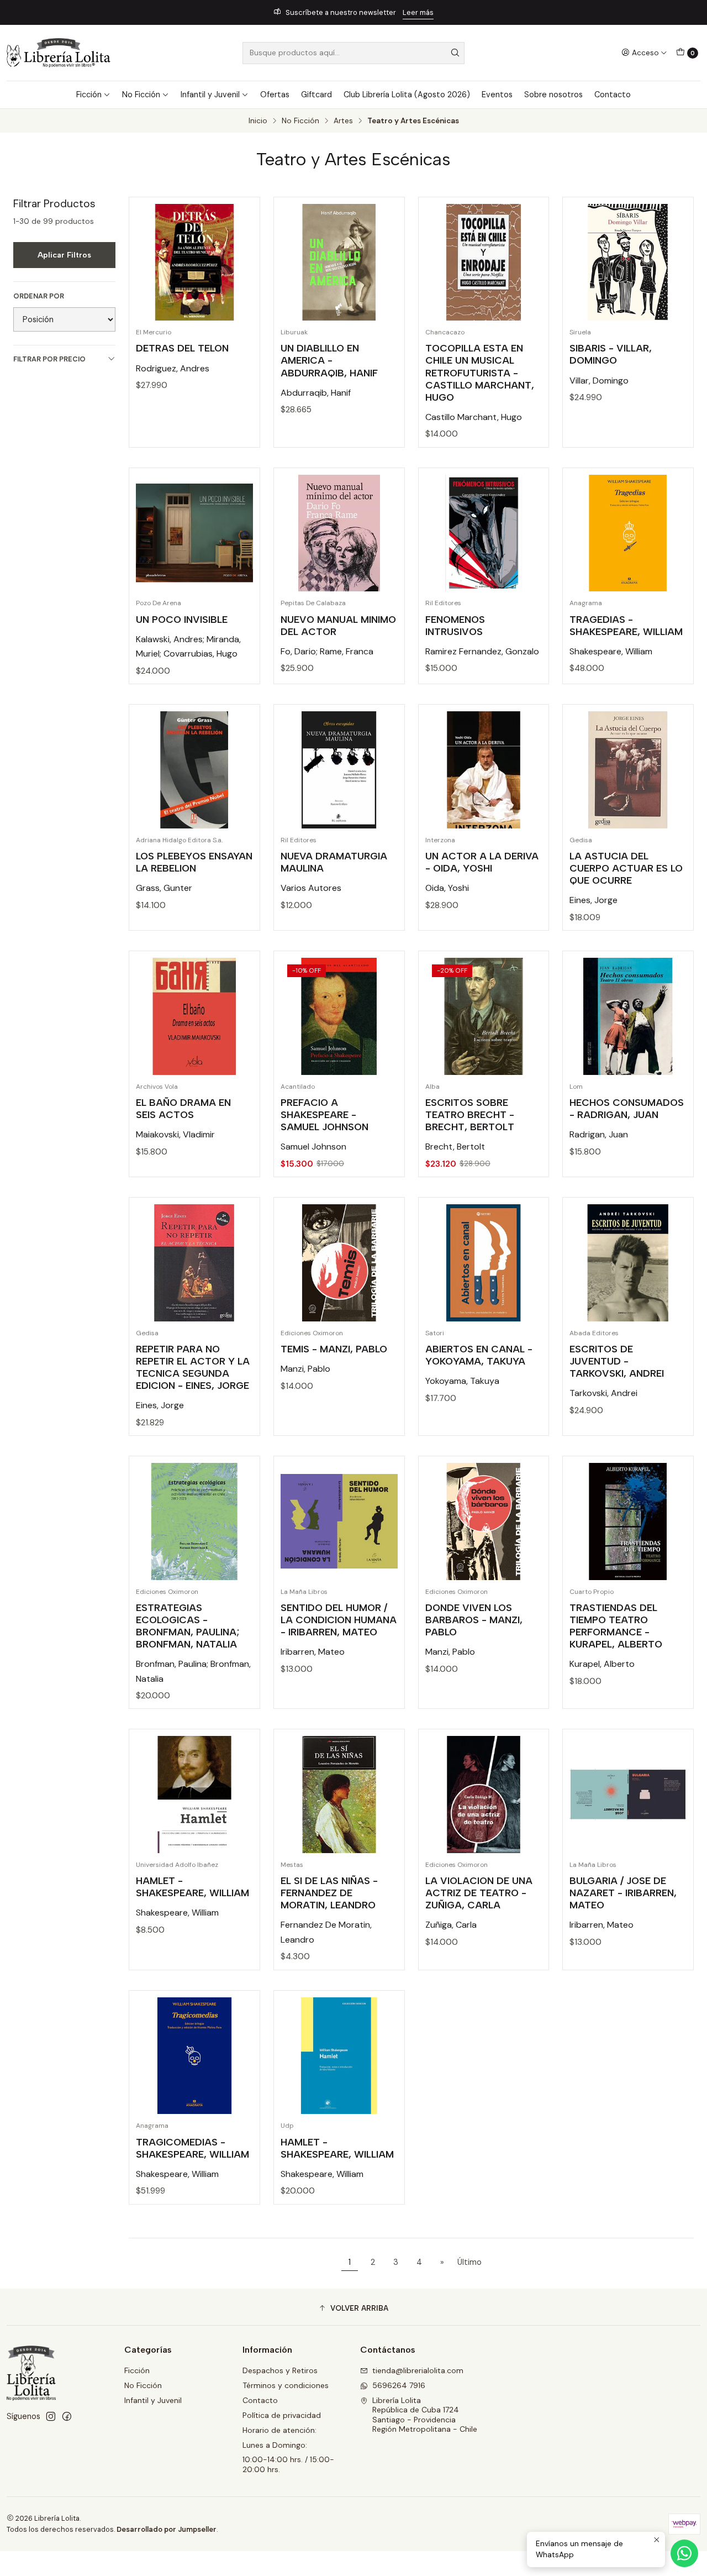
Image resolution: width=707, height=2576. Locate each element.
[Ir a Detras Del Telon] (194, 263)
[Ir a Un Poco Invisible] (194, 533)
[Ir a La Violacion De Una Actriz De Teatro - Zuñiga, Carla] (484, 1795)
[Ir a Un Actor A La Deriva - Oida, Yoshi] (484, 770)
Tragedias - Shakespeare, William (626, 625)
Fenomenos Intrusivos (455, 625)
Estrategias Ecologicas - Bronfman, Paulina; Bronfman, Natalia (188, 1626)
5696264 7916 (399, 2385)
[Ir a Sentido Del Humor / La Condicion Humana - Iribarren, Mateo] (339, 1522)
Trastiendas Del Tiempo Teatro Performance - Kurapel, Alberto (616, 1626)
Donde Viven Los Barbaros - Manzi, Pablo (474, 1620)
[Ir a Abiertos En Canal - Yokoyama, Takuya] (484, 1263)
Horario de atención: (279, 2430)
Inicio (258, 121)
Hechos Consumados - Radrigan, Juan (627, 1108)
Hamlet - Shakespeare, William (192, 1887)
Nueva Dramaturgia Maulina (334, 862)
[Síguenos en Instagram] (51, 2416)
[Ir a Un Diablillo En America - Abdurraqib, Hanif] (339, 263)
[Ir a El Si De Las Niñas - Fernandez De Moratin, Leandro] (339, 1795)
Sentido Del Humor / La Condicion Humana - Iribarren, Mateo (339, 1620)
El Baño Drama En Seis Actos (183, 1108)
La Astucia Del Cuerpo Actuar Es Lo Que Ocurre (626, 868)
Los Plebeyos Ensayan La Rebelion (194, 862)
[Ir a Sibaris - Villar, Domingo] (628, 263)
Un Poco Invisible (182, 619)
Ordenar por (39, 296)
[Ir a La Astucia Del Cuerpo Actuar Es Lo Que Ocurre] (628, 770)
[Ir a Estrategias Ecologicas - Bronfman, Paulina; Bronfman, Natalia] (194, 1522)
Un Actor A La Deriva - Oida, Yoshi (482, 862)
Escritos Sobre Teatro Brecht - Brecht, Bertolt (470, 1114)
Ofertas (275, 95)
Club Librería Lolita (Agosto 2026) (407, 95)
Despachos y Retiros (280, 2370)
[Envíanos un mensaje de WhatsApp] (684, 2553)
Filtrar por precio (49, 359)
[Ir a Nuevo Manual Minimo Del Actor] (339, 533)
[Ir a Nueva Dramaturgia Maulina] (339, 770)
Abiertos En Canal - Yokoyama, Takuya (479, 1355)
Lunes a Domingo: (275, 2445)
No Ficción (141, 95)
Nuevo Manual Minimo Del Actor (338, 625)
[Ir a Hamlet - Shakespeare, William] (194, 1795)
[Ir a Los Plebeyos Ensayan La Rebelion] (194, 770)
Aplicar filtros (64, 255)
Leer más (378, 12)
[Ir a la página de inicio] (59, 53)
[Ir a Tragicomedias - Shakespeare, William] (194, 2056)
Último (469, 2262)
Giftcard (316, 95)
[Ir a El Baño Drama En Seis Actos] (194, 1016)
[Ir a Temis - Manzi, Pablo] (339, 1263)
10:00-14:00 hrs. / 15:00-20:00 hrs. (288, 2464)
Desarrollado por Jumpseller (167, 2529)
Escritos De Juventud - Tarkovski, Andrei (617, 1361)
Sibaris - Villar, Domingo (611, 354)
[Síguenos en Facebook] (67, 2416)
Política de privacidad (282, 2415)
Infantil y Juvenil (210, 95)
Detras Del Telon (182, 348)
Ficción (89, 95)
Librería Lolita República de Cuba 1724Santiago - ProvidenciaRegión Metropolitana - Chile (425, 2415)
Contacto (613, 95)
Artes (343, 121)
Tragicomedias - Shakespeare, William (192, 2148)
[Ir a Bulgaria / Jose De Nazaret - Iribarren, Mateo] (628, 1795)
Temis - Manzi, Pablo (334, 1349)
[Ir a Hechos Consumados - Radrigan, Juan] (628, 1016)
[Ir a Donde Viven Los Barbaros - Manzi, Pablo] (484, 1522)
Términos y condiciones (286, 2385)
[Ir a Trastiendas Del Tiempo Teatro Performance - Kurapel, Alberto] (628, 1522)
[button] (353, 2309)
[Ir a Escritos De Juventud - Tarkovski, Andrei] (628, 1263)
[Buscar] (455, 53)
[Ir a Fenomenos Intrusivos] (484, 533)
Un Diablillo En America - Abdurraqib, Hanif (329, 360)
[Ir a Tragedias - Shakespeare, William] (628, 533)
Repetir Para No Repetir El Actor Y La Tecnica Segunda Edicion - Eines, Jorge (193, 1367)
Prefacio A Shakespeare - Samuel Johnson (325, 1114)
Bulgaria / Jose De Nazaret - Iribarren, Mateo (623, 1893)
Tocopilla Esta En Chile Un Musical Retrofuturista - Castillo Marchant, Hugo (480, 372)
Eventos (497, 95)
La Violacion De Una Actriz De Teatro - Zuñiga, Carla (479, 1893)
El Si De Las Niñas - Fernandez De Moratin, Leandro (329, 1893)
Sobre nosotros (553, 95)
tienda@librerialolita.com (418, 2370)
